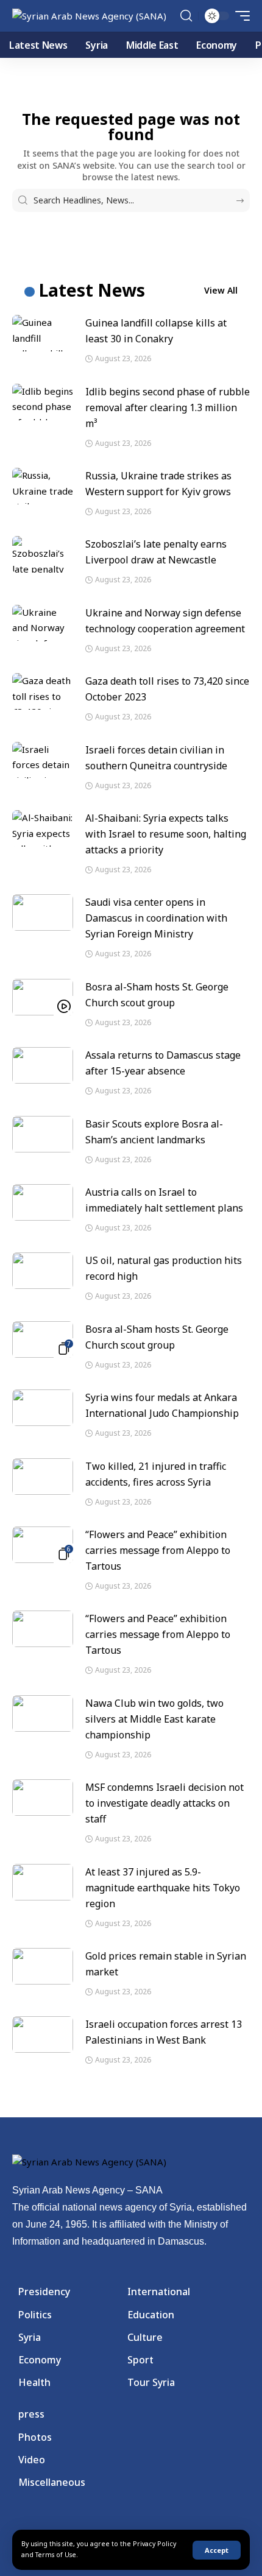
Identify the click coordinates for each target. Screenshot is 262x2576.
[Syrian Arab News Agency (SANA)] (89, 16)
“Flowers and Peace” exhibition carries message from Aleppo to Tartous (158, 1550)
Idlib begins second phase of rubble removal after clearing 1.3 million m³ (168, 408)
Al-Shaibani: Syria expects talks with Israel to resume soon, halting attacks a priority (166, 834)
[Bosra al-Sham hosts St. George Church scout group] (43, 997)
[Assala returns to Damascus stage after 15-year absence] (43, 1065)
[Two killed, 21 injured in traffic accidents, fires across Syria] (43, 1477)
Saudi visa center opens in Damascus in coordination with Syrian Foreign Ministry (156, 918)
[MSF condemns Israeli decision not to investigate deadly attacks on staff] (43, 1798)
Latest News (92, 290)
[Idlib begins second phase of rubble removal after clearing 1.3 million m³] (43, 402)
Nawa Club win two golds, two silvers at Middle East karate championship (154, 1719)
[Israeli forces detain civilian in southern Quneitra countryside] (43, 760)
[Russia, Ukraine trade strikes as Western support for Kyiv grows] (43, 486)
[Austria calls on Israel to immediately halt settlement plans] (43, 1202)
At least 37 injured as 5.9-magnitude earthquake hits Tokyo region (163, 1888)
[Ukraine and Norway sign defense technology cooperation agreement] (43, 623)
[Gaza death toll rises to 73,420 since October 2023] (43, 691)
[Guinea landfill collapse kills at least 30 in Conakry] (43, 333)
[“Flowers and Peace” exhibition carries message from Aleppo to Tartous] (43, 1545)
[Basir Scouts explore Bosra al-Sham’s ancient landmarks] (43, 1134)
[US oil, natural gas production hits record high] (43, 1271)
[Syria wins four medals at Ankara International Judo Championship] (43, 1408)
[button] (217, 2550)
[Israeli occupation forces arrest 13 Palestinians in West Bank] (43, 2034)
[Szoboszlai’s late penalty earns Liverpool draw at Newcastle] (43, 554)
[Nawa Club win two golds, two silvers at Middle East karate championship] (43, 1713)
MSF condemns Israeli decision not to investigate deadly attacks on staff (165, 1803)
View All (221, 290)
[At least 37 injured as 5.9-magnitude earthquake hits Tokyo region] (43, 1882)
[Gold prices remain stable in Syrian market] (43, 1966)
